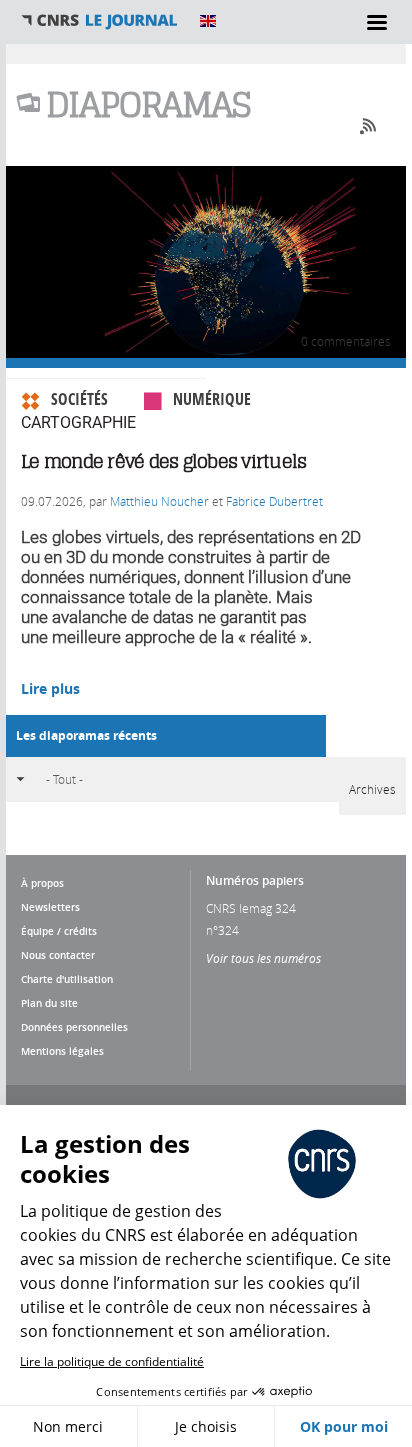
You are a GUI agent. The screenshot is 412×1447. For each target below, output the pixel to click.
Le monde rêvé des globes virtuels (163, 461)
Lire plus (50, 688)
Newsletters (50, 907)
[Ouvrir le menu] (377, 22)
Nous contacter (58, 955)
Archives (372, 789)
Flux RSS (363, 126)
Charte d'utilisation (67, 979)
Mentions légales (62, 1051)
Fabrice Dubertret (274, 501)
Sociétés (79, 399)
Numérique (212, 399)
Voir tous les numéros (263, 958)
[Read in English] (208, 21)
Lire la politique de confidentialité (112, 1361)
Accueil (100, 21)
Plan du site (49, 1003)
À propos (42, 883)
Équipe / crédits (59, 931)
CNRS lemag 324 (251, 908)
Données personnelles (74, 1027)
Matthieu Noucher (159, 501)
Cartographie (78, 423)
